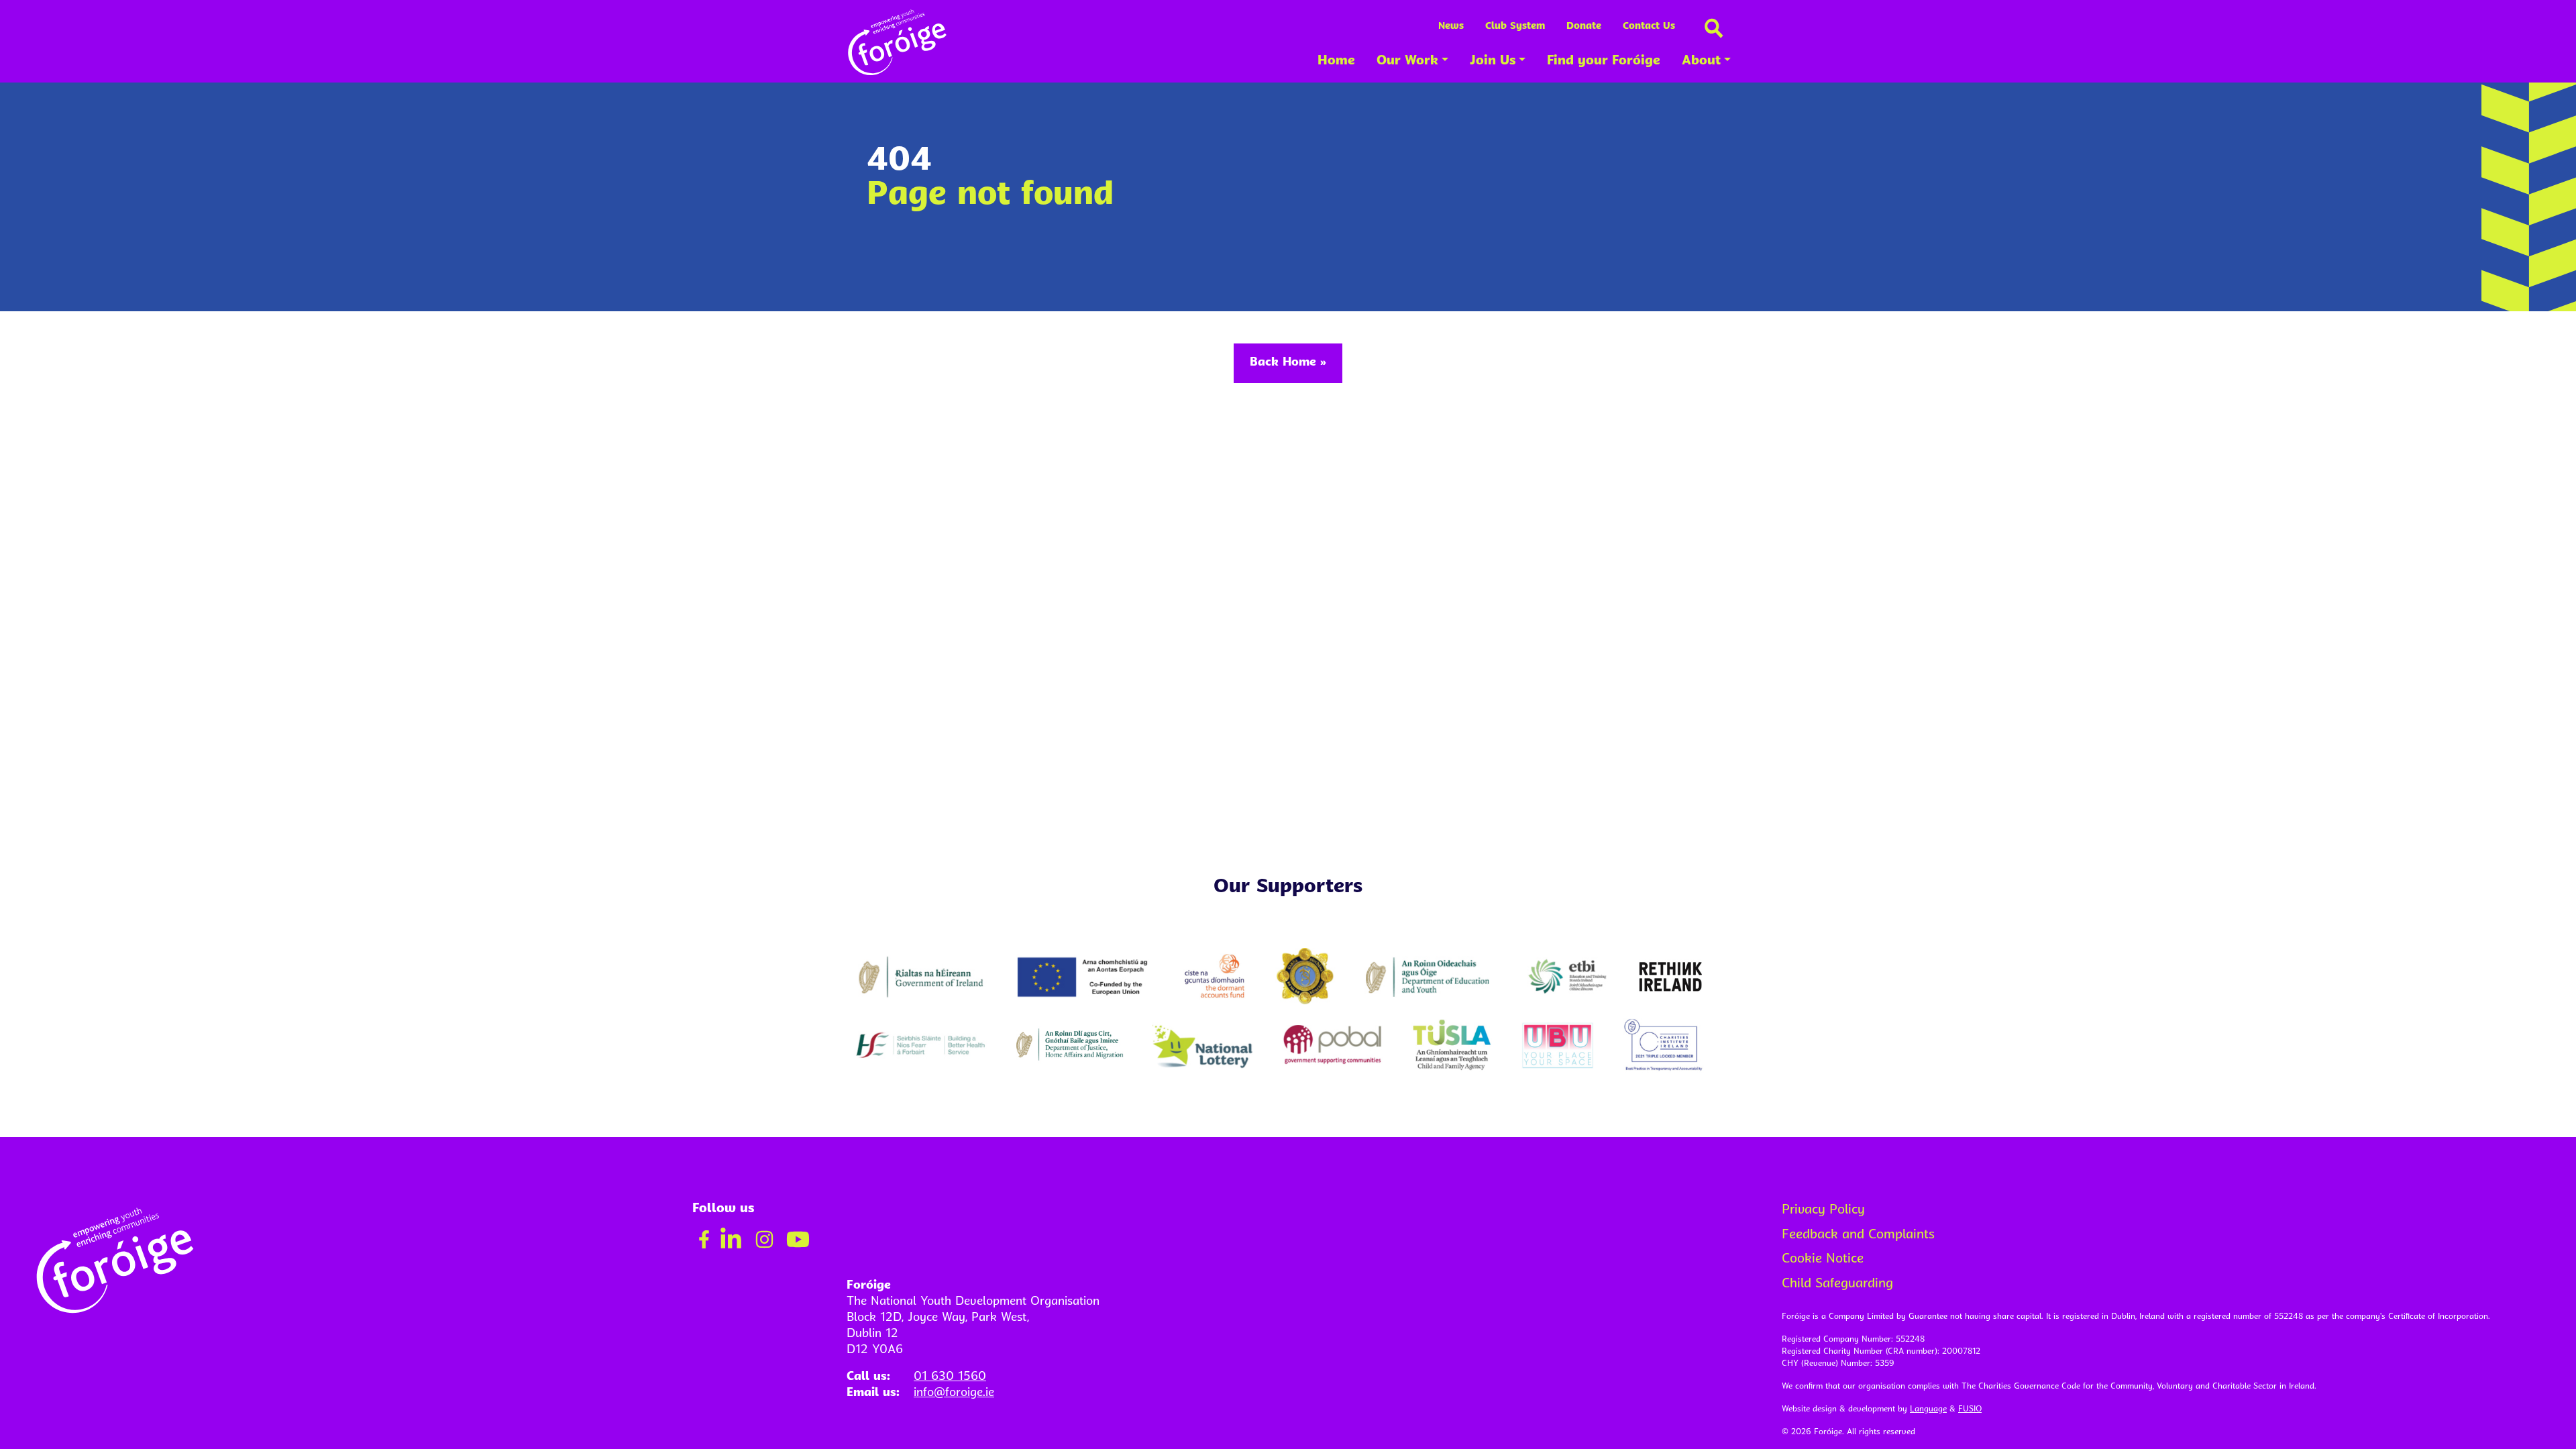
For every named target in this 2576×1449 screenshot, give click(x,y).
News (1451, 26)
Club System (1515, 26)
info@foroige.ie (954, 1393)
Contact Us (1649, 26)
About (1701, 61)
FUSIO (1970, 1409)
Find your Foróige (1604, 61)
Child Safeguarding (1837, 1284)
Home (1336, 61)
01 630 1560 (950, 1377)
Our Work (1407, 61)
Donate (1584, 26)
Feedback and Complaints (1858, 1235)
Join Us (1493, 61)
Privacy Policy (1823, 1211)
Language (1928, 1409)
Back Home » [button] (1288, 363)
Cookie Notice (1823, 1259)
